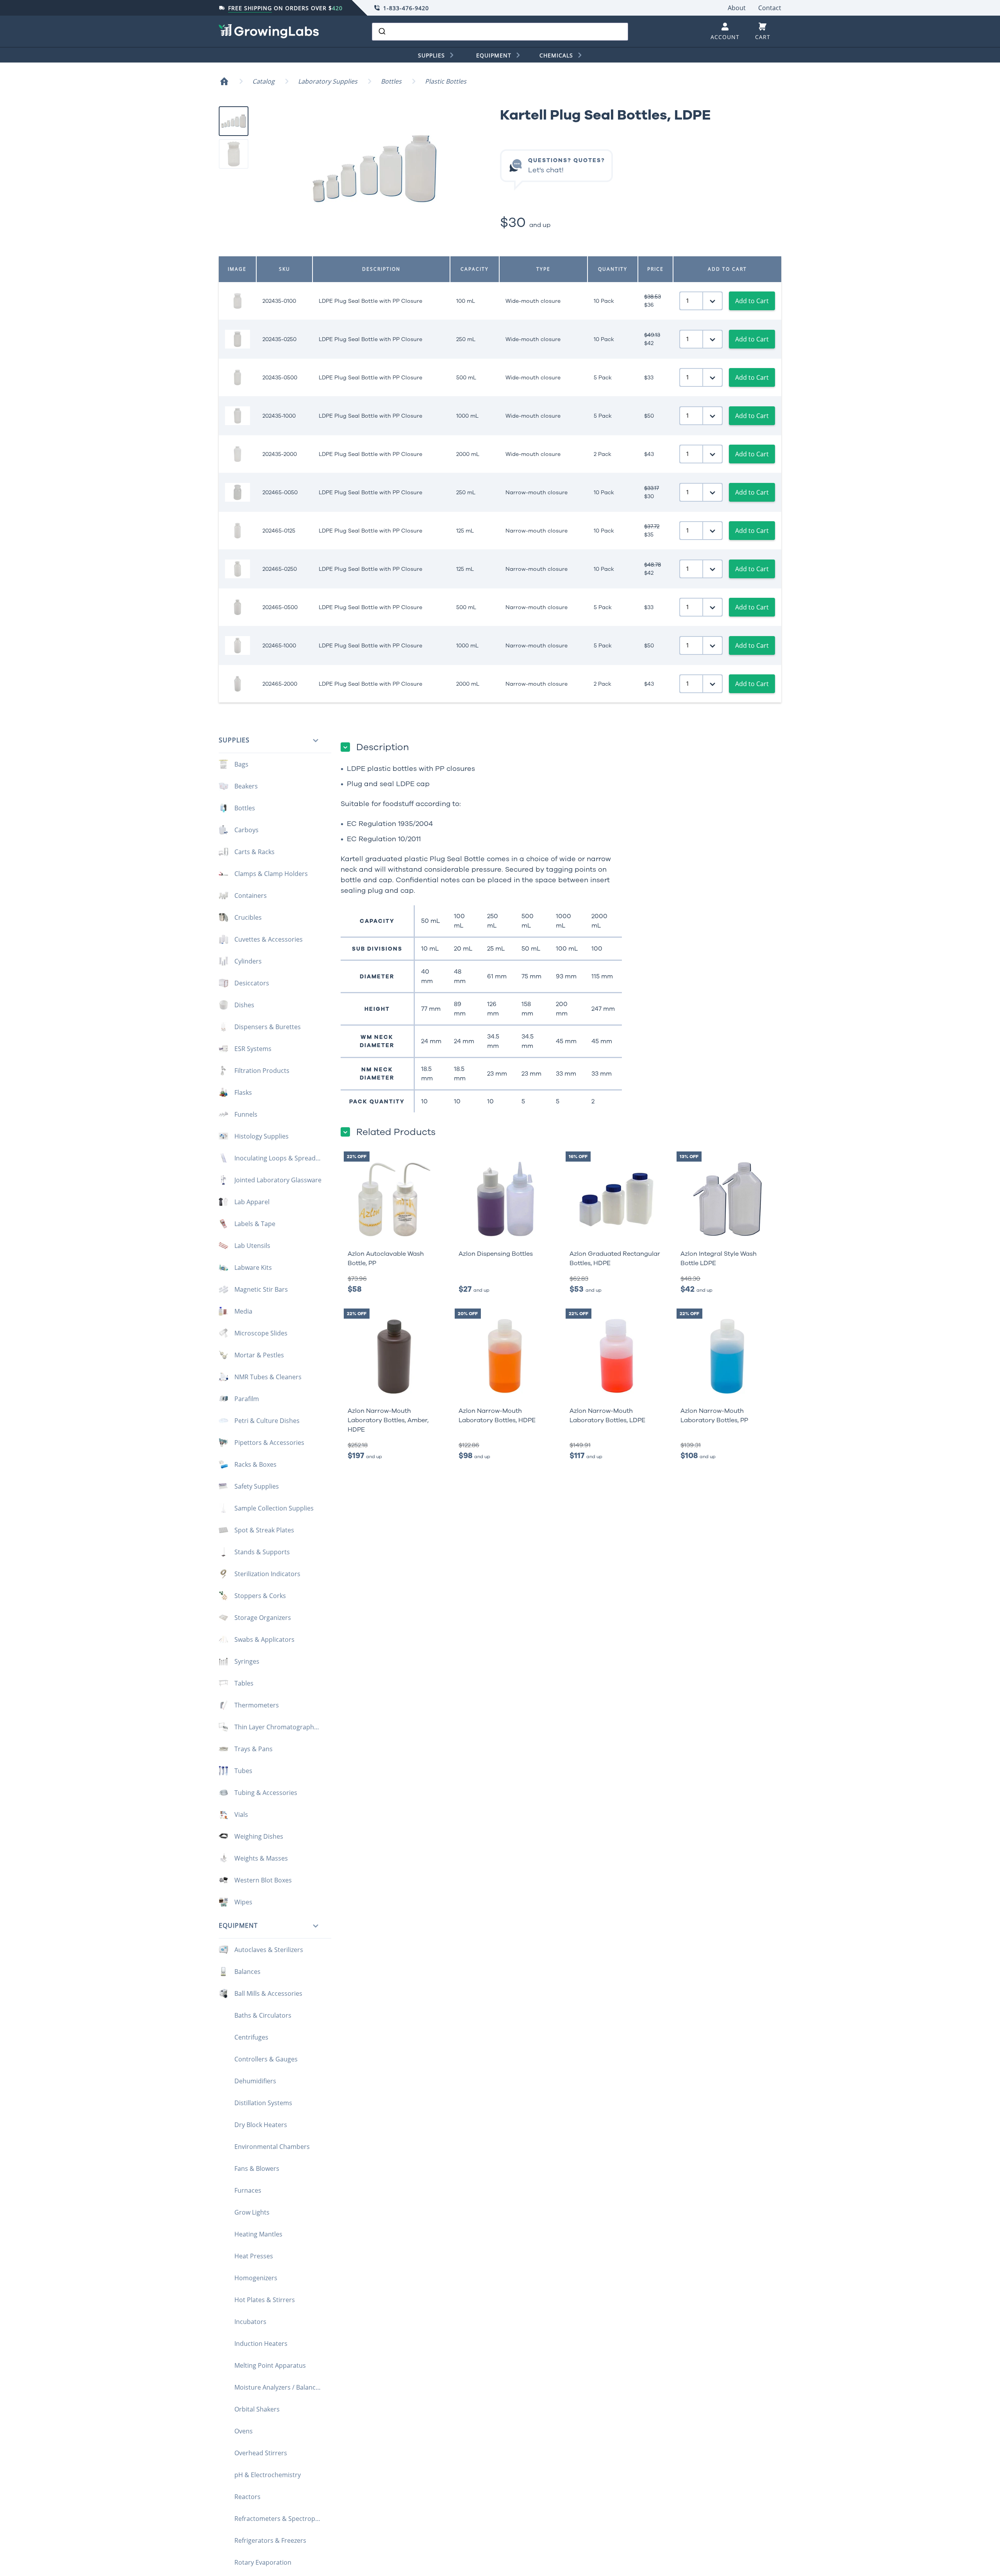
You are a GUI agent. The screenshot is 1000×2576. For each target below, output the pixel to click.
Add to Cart (752, 301)
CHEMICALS (556, 55)
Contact (770, 8)
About (737, 8)
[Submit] (381, 32)
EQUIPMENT (494, 55)
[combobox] (500, 32)
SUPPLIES (431, 55)
